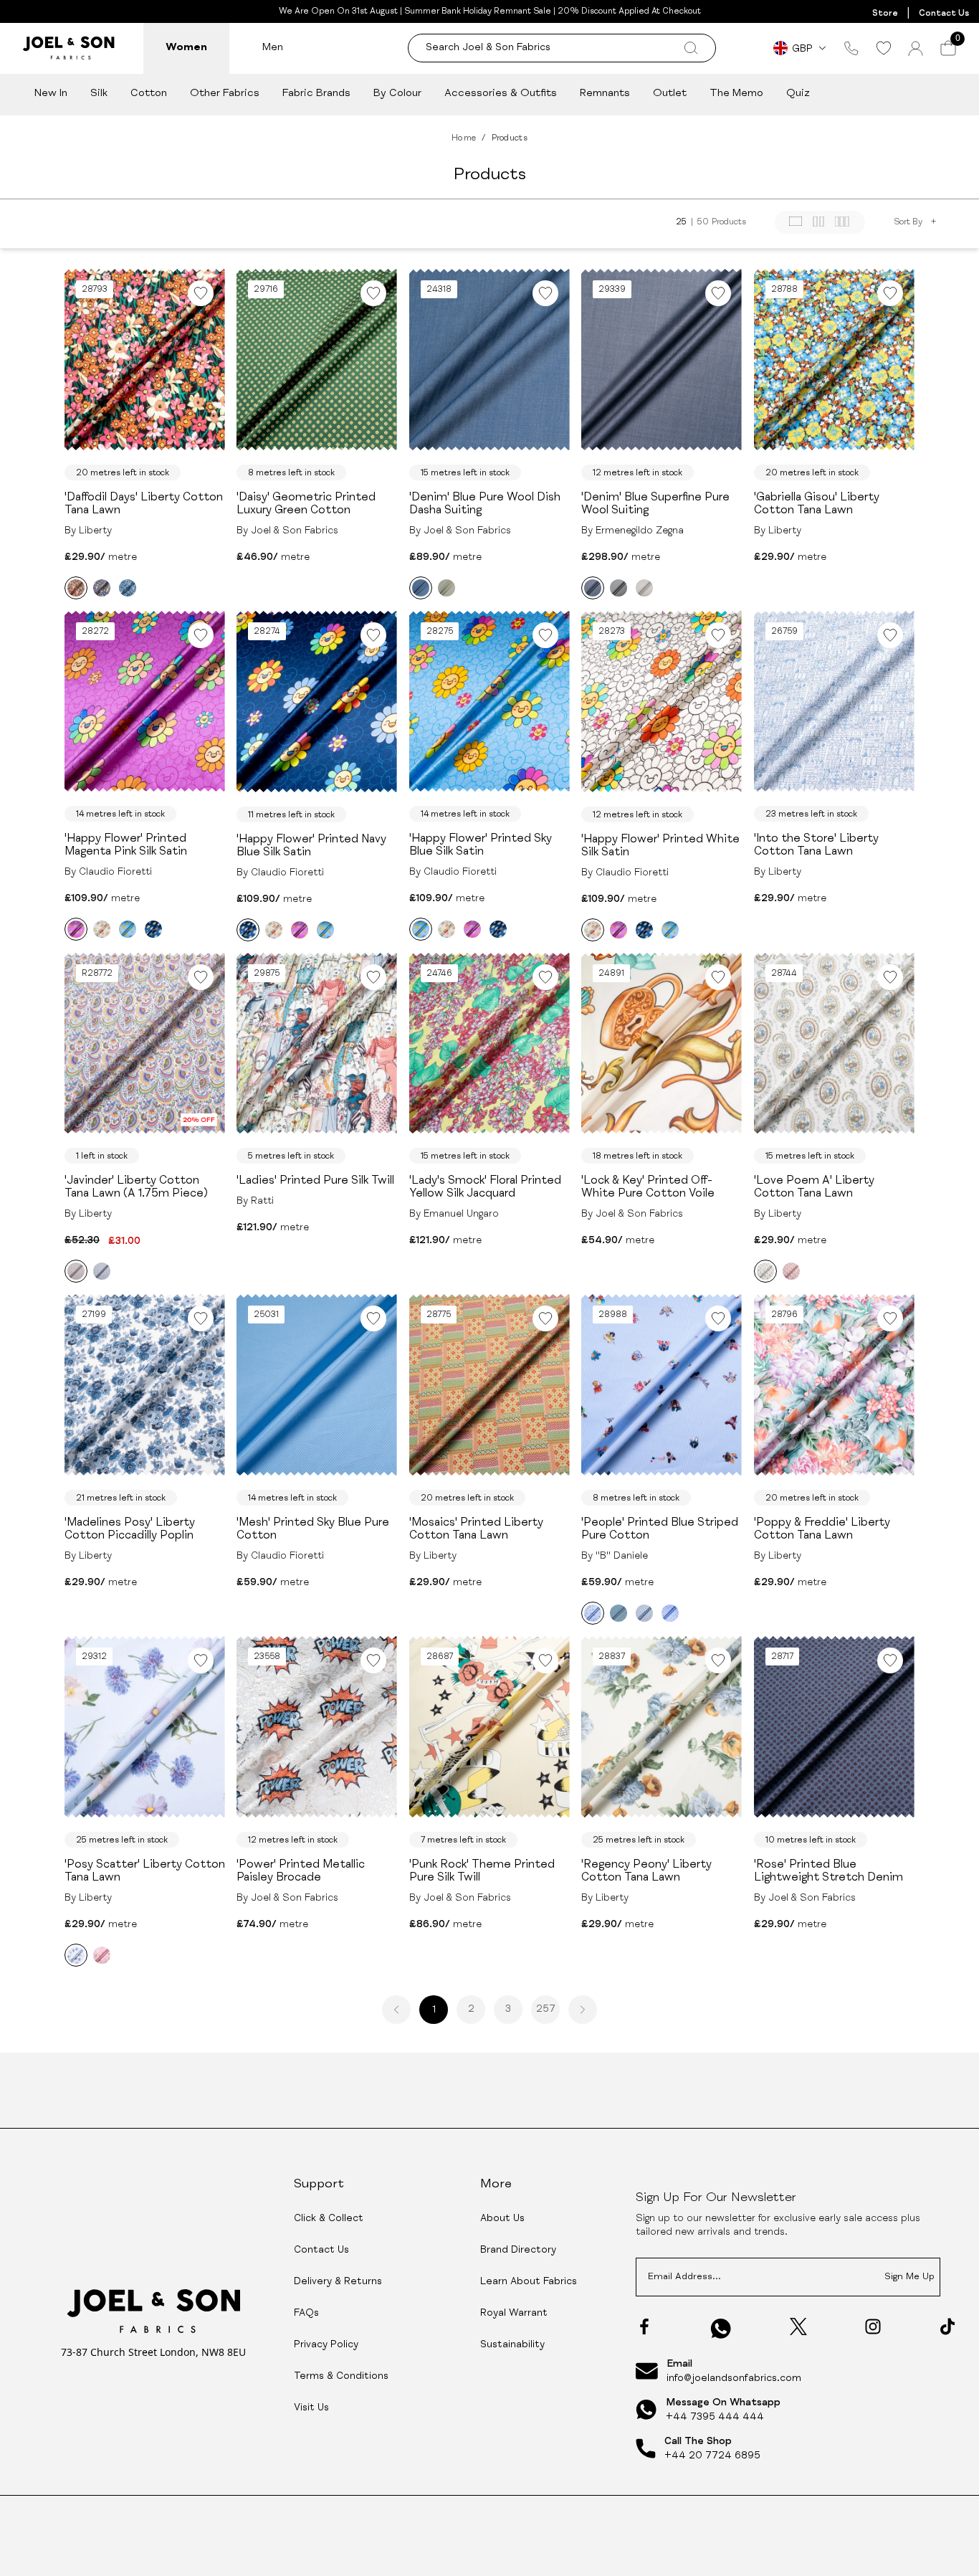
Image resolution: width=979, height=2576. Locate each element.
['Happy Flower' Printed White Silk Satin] (102, 929)
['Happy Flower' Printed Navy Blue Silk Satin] (153, 929)
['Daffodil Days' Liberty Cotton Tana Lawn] (76, 588)
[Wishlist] (883, 48)
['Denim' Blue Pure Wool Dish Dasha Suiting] (421, 588)
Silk (99, 94)
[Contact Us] (851, 48)
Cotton (149, 94)
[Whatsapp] (721, 2328)
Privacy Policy (326, 2345)
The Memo (736, 94)
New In (51, 94)
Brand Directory (518, 2251)
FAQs (306, 2314)
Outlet (670, 94)
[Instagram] (873, 2327)
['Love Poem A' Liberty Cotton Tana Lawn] (765, 1271)
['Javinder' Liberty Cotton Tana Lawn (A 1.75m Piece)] (76, 1271)
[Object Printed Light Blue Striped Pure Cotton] (644, 1613)
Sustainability (512, 2345)
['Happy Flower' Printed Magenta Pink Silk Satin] (76, 929)
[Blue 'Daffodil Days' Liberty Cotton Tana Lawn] (128, 588)
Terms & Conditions (341, 2377)
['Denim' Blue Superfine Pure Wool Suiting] (593, 588)
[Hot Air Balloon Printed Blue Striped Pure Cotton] (670, 1613)
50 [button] (703, 222)
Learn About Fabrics (529, 2282)
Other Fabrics (225, 94)
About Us (502, 2219)
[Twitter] (798, 2327)
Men (273, 48)
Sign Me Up (909, 2277)
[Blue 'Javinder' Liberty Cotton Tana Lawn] (102, 1271)
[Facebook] (644, 2327)
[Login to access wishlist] (201, 293)
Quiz (798, 94)
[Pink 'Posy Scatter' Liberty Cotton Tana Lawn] (102, 1955)
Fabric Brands (316, 94)
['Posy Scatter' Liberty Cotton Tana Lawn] (76, 1955)
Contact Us (944, 14)
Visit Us (311, 2408)
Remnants (605, 94)
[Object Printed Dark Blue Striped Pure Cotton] (619, 1613)
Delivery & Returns (338, 2282)
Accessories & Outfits (501, 94)
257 (546, 2010)
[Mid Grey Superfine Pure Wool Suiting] (619, 588)
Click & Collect (329, 2219)
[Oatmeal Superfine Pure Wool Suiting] (644, 588)
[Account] (916, 48)
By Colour (397, 94)
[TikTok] (947, 2327)
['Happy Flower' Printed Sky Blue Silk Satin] (128, 929)
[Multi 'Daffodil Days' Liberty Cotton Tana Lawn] (102, 588)
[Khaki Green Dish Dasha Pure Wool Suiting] (446, 588)
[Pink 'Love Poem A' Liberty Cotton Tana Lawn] (791, 1271)
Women (186, 48)
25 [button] (681, 222)
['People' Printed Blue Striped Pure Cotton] (593, 1613)
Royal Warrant (514, 2314)
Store (885, 14)
